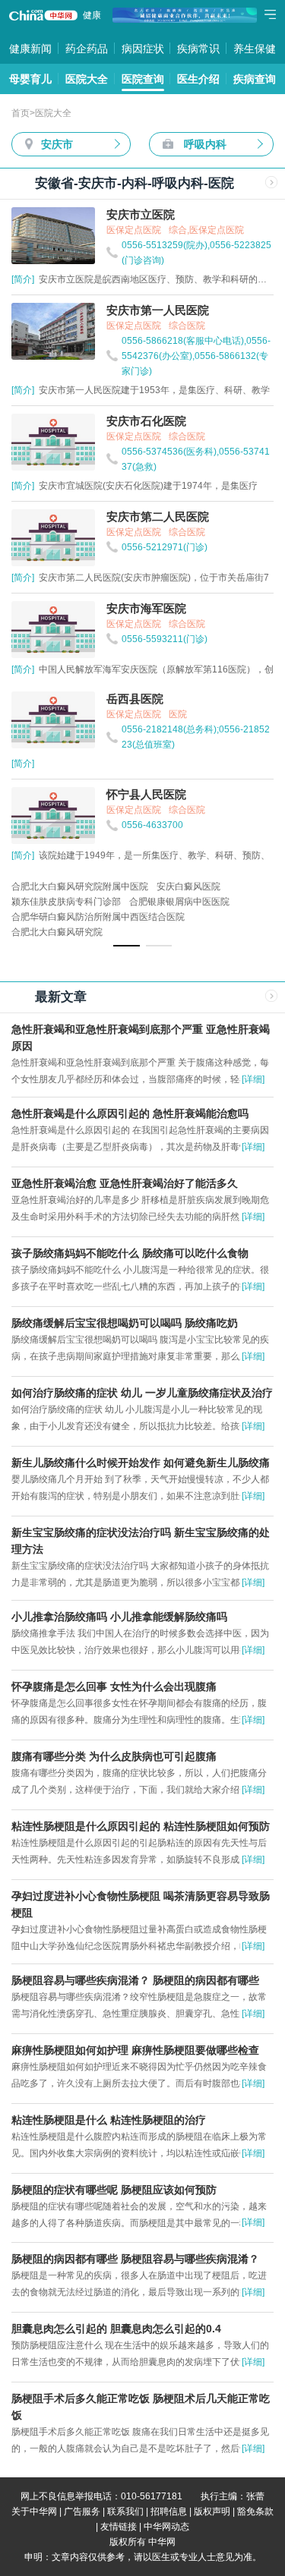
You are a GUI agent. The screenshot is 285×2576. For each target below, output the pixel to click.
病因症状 (143, 49)
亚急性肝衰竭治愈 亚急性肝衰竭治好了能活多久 (125, 1183)
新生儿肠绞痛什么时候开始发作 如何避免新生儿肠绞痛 (141, 1463)
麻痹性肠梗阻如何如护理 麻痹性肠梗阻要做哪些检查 (135, 2050)
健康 (92, 15)
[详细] (253, 1079)
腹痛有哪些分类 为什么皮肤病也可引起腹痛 (114, 1756)
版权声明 (212, 2511)
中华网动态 (166, 2527)
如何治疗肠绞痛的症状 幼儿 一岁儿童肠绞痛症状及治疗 (142, 1393)
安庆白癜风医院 (188, 886)
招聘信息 (169, 2511)
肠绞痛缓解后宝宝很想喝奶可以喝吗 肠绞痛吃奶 (125, 1323)
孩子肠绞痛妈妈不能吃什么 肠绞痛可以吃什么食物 (130, 1253)
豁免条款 (255, 2511)
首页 (21, 113)
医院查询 (143, 79)
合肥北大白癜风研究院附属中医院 (80, 886)
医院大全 (87, 79)
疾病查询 (255, 79)
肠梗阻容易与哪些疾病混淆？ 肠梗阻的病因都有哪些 (135, 1980)
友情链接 (119, 2527)
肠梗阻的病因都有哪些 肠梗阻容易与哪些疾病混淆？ (135, 2259)
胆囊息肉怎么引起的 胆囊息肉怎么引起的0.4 (116, 2329)
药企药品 (87, 49)
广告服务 (82, 2511)
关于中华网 (34, 2511)
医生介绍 (198, 79)
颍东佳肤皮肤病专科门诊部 (66, 902)
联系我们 (125, 2511)
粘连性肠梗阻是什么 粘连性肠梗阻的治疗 (109, 2120)
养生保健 (255, 49)
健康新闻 (30, 49)
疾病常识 (198, 49)
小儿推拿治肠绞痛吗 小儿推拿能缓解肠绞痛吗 (119, 1617)
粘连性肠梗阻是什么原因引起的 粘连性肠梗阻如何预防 (141, 1826)
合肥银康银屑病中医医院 (179, 902)
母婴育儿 (30, 79)
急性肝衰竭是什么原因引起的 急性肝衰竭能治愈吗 (130, 1113)
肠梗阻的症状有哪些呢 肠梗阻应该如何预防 (114, 2190)
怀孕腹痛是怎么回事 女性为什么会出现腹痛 (114, 1686)
